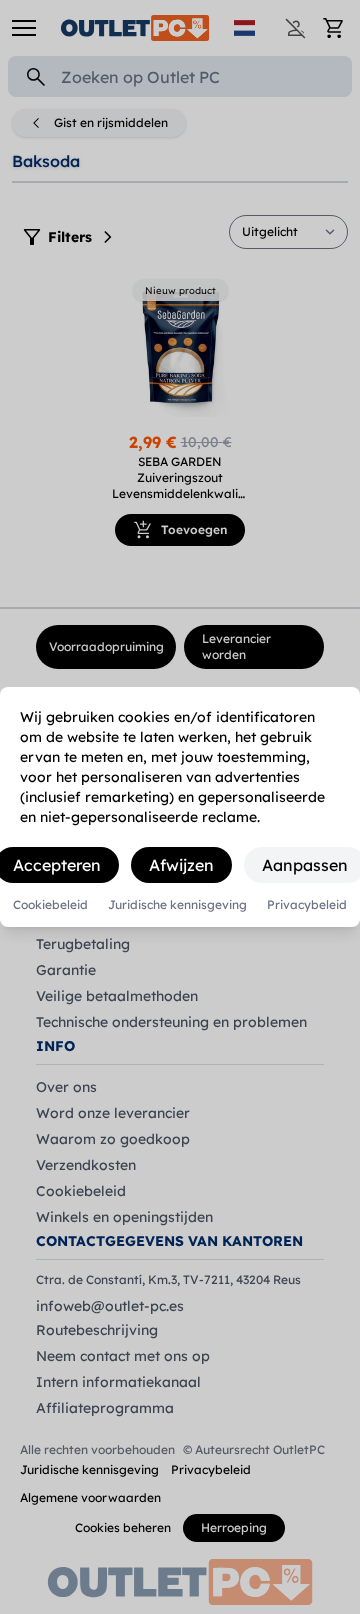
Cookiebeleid (50, 905)
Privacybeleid (307, 905)
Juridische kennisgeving (177, 905)
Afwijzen (181, 865)
